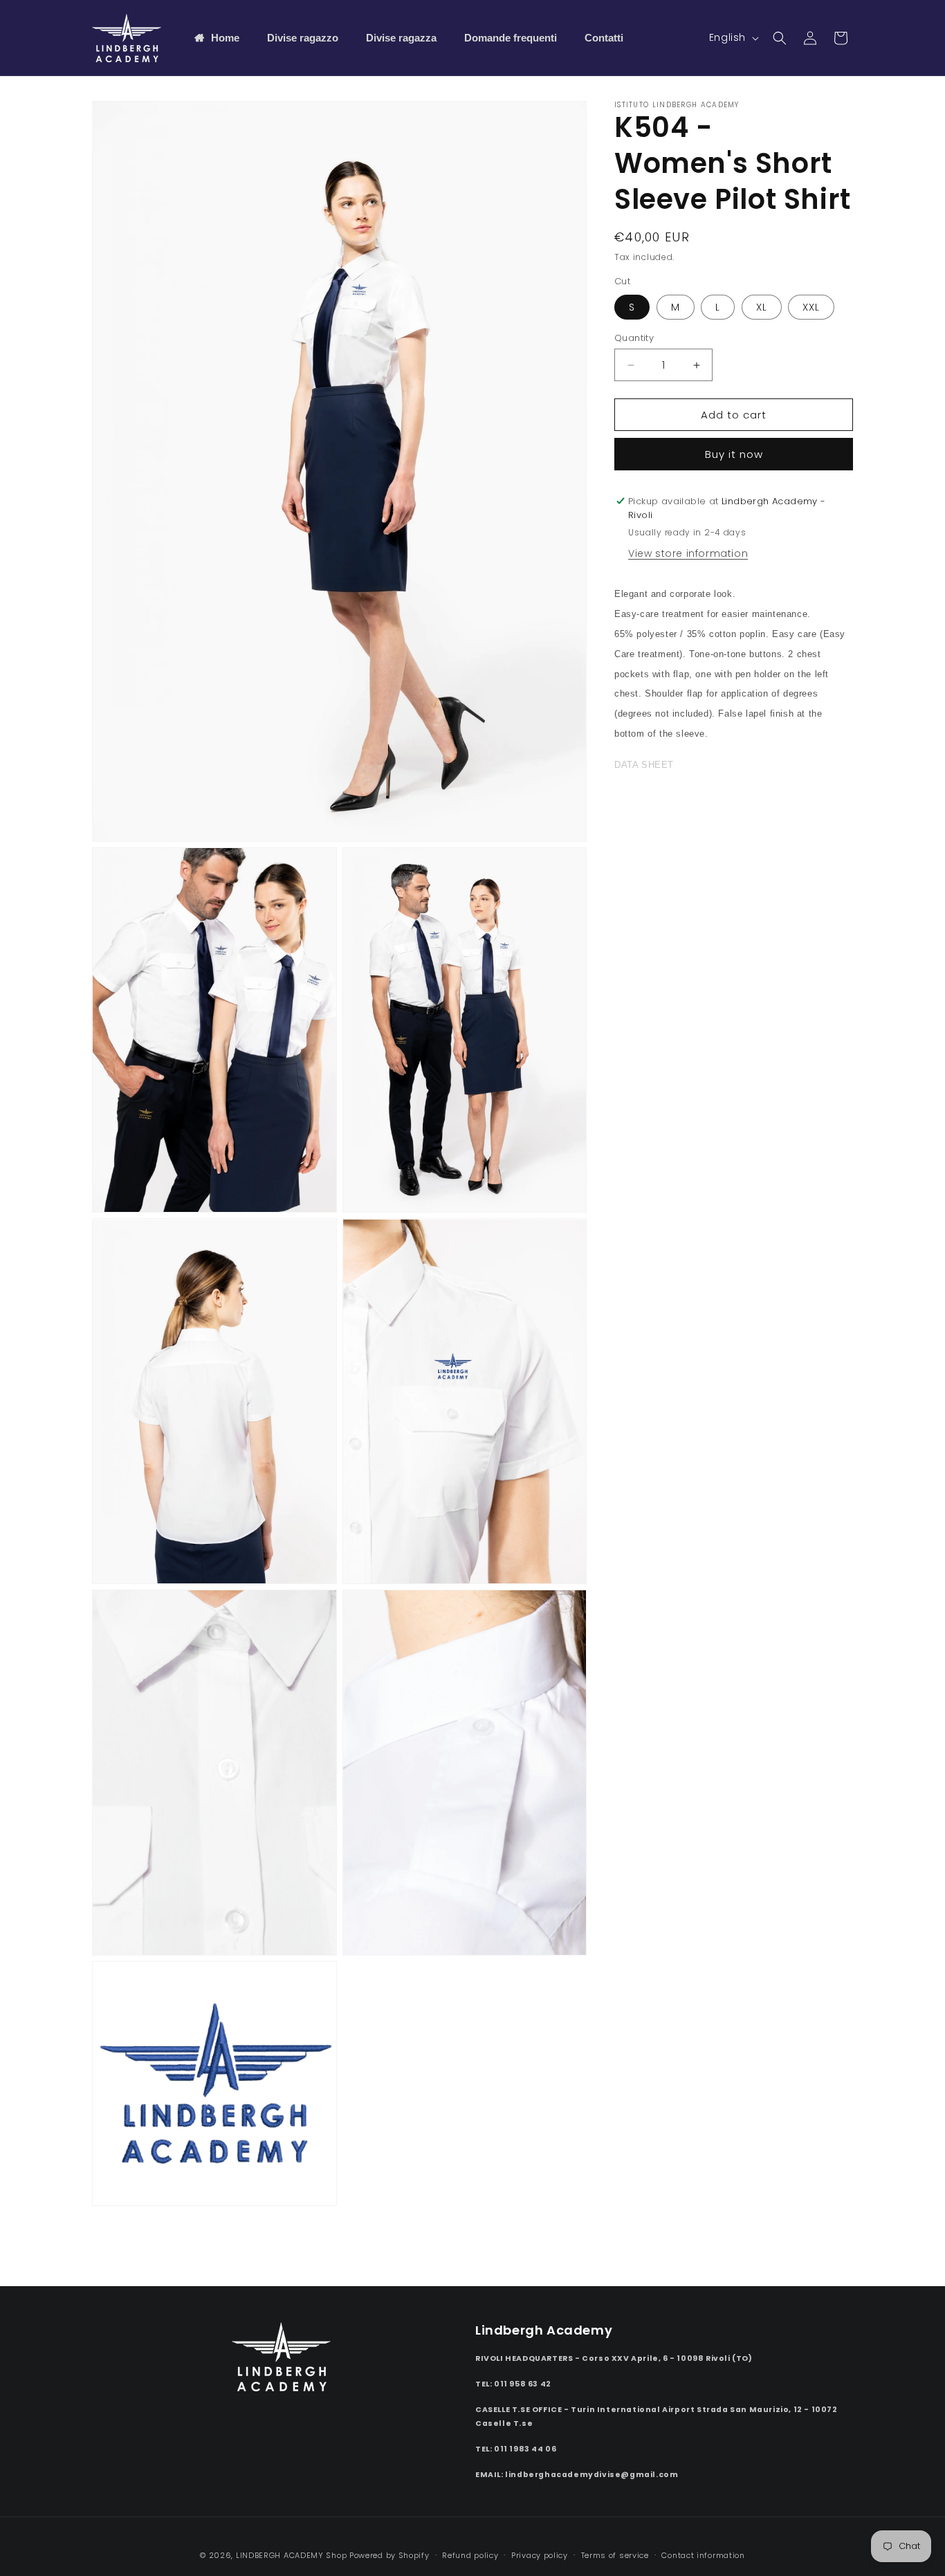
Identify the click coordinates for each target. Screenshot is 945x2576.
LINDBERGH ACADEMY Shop (291, 2555)
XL (762, 307)
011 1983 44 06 (525, 2449)
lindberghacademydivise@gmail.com (591, 2475)
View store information (688, 554)
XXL (811, 307)
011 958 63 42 (523, 2384)
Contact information (703, 2555)
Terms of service (615, 2555)
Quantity (634, 338)
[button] (780, 38)
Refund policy (470, 2555)
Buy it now (734, 454)
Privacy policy (540, 2555)
